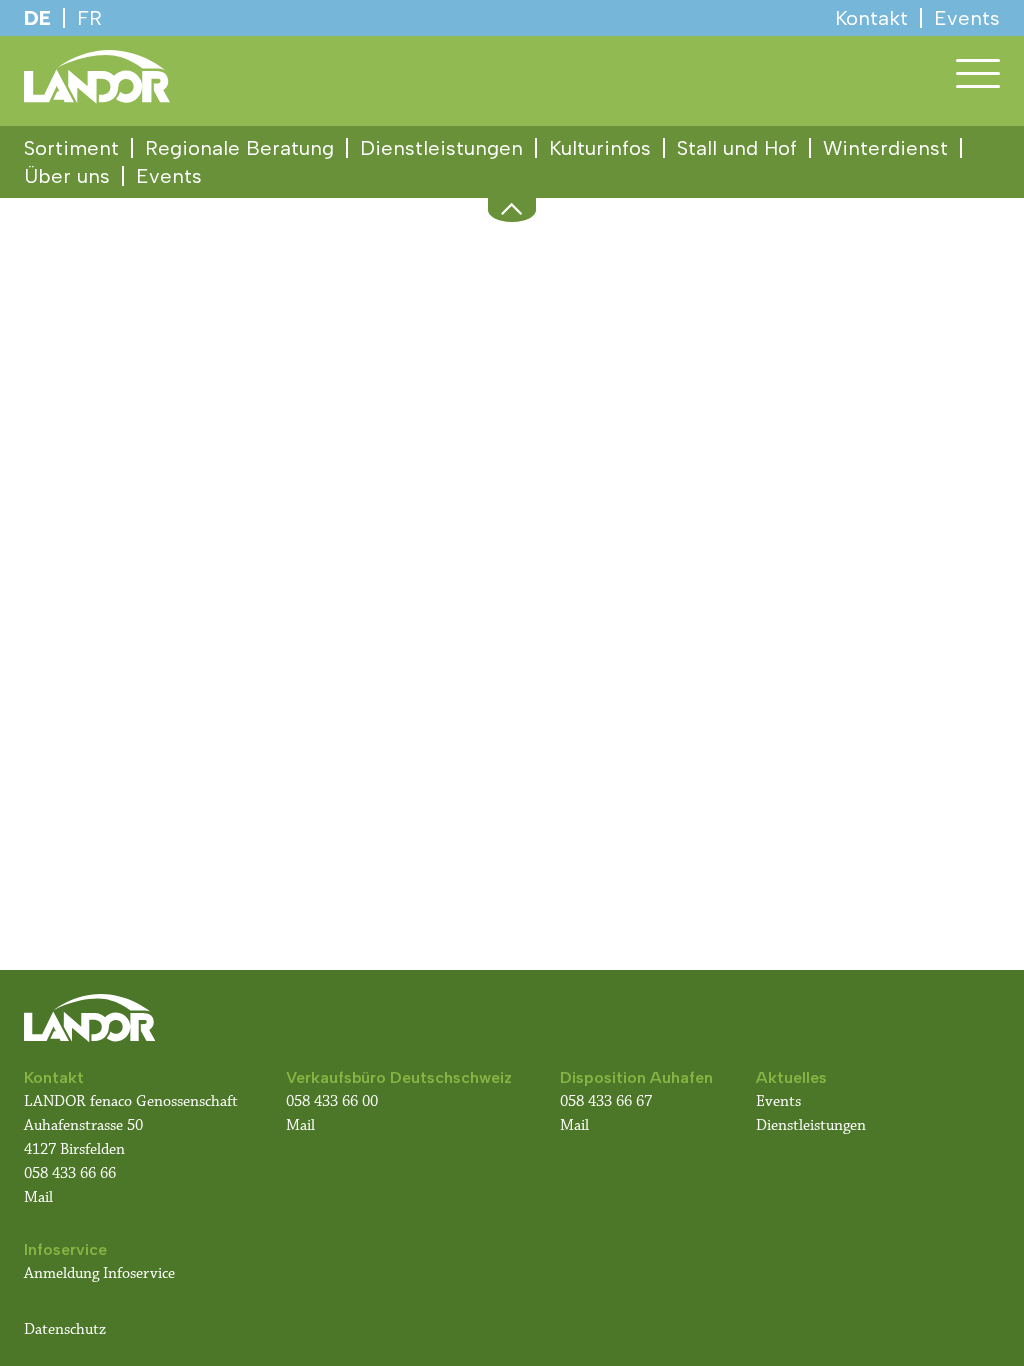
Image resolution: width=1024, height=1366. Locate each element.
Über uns (67, 176)
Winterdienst (885, 148)
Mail (38, 1197)
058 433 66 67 (606, 1101)
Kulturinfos (600, 148)
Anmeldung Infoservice (99, 1273)
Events (169, 176)
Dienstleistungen (441, 148)
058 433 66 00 (334, 1101)
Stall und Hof (737, 148)
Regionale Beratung (239, 148)
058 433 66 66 (70, 1173)
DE (37, 18)
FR (89, 18)
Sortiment (71, 148)
